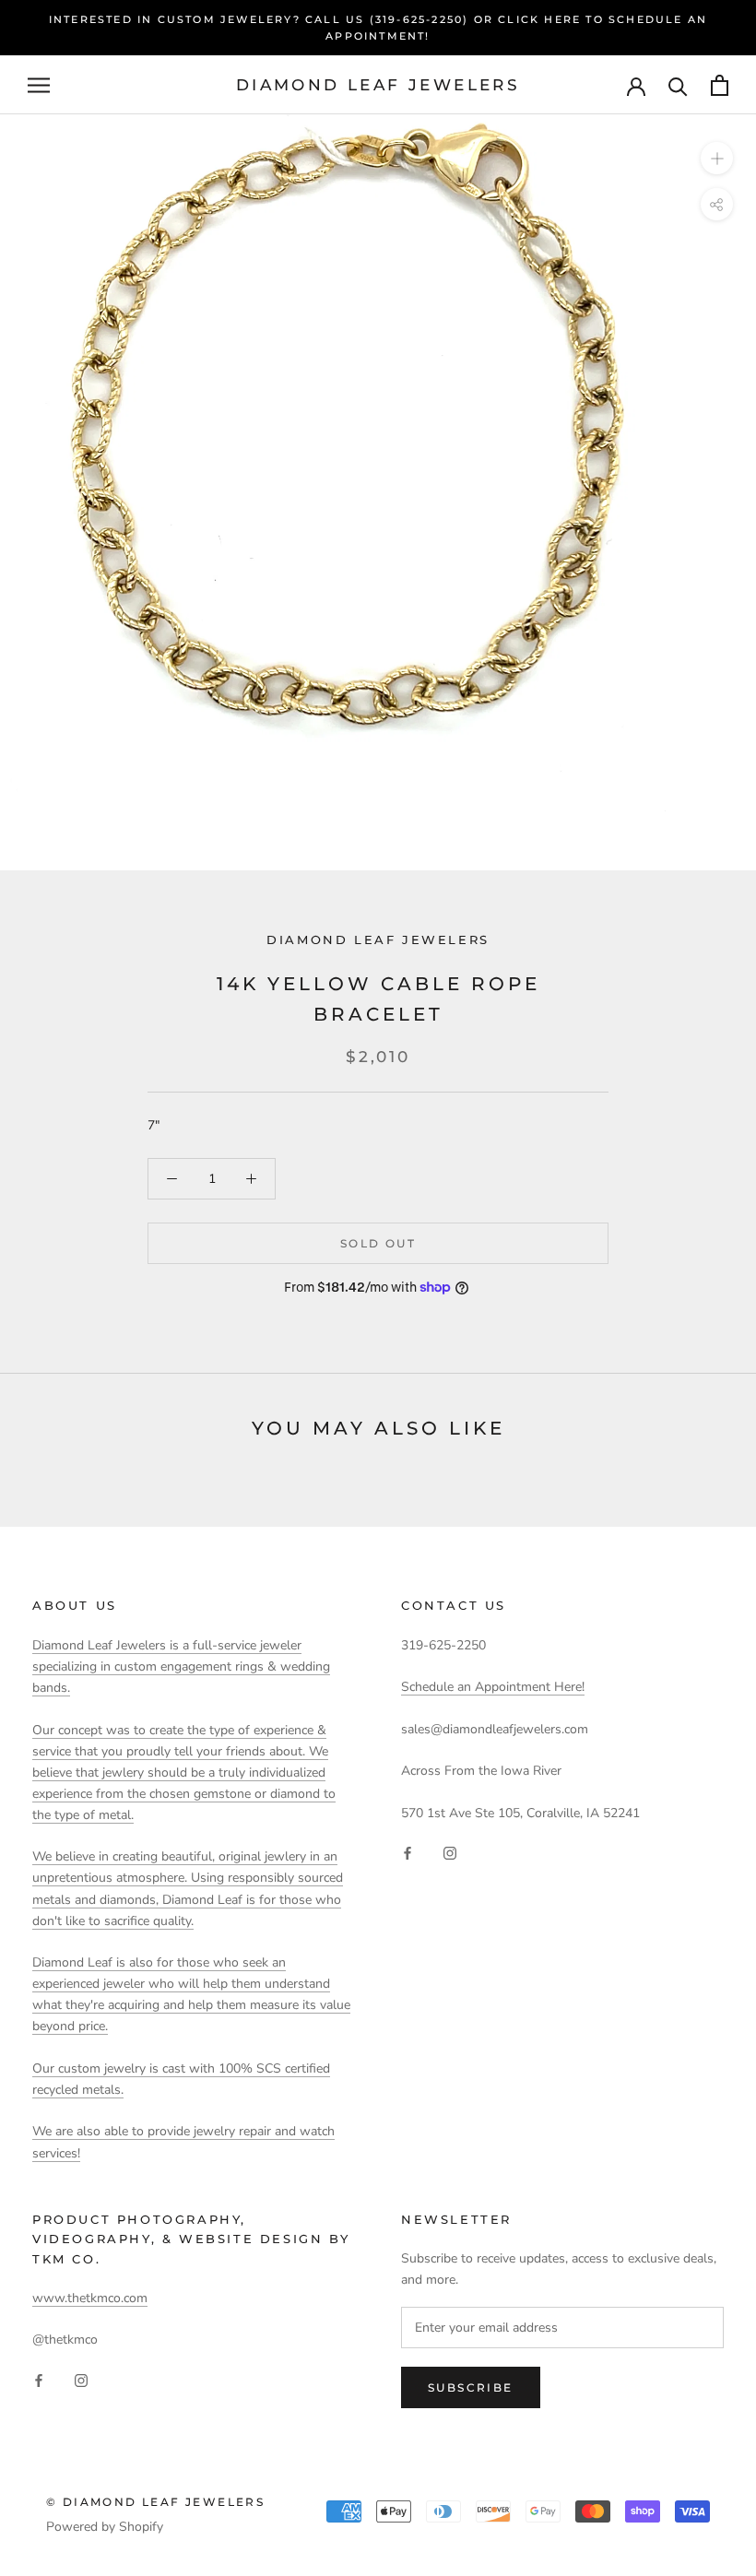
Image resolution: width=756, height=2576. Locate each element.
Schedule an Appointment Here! (493, 1687)
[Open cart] (720, 85)
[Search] (678, 85)
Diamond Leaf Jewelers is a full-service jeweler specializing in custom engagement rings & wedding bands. (181, 1666)
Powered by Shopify (105, 2527)
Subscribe (471, 2387)
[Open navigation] (39, 85)
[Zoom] (717, 158)
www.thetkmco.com (90, 2298)
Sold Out (378, 1243)
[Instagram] (450, 1853)
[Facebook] (408, 1853)
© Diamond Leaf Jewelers (155, 2502)
